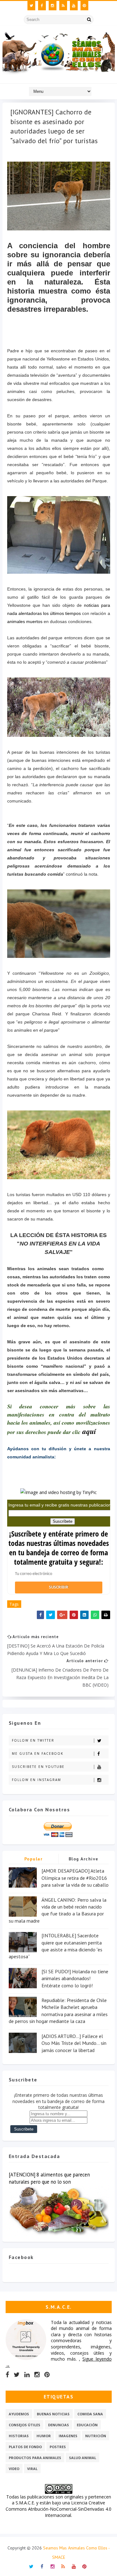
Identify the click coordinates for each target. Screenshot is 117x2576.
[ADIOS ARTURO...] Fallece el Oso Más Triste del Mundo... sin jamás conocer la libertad (74, 2043)
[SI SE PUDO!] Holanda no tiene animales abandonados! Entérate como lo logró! (75, 1978)
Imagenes (68, 2436)
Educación (87, 2425)
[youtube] (74, 6)
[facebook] (42, 6)
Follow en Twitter (33, 1740)
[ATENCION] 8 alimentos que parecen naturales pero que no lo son (49, 2178)
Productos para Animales (35, 2458)
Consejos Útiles (24, 2425)
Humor (44, 2436)
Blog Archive (84, 1859)
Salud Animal (83, 2458)
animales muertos (25, 621)
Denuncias (58, 2425)
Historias (19, 2436)
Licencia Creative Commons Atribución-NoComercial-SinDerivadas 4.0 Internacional (58, 2509)
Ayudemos (19, 2414)
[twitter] (31, 6)
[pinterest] (84, 6)
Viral (32, 2469)
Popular (34, 1859)
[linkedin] (27, 2375)
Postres (58, 2447)
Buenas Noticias (53, 2414)
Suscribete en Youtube (38, 1767)
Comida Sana (90, 2414)
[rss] (63, 6)
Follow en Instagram (37, 1780)
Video (14, 2469)
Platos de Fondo (25, 2447)
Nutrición (96, 2436)
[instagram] (53, 6)
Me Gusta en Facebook (38, 1753)
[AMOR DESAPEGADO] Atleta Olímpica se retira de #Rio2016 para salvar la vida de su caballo (75, 1878)
